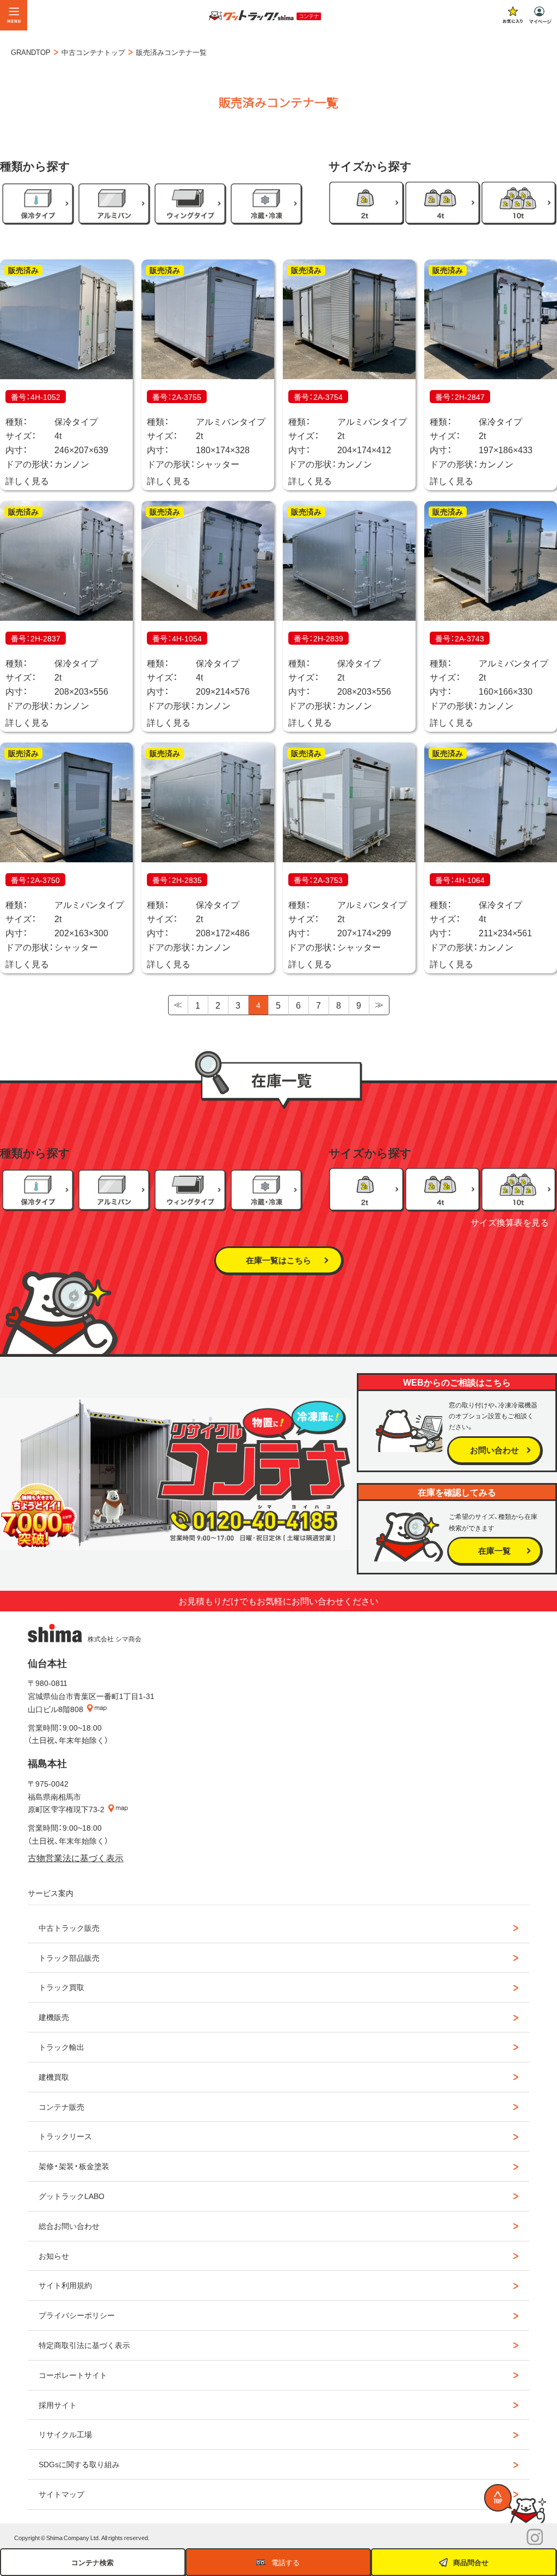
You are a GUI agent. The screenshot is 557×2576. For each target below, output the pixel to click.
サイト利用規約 (65, 2285)
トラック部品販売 (69, 1957)
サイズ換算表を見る (510, 1222)
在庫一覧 (494, 1550)
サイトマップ (61, 2494)
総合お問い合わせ (69, 2226)
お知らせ (54, 2256)
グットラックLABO (72, 2196)
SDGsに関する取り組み (79, 2464)
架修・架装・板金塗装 (74, 2166)
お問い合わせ (494, 1450)
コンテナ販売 (61, 2106)
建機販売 (54, 2017)
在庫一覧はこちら (278, 1260)
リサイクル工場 (65, 2434)
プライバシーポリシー (77, 2315)
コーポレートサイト (73, 2375)
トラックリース (65, 2136)
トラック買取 (61, 1987)
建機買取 (54, 2077)
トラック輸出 (61, 2047)
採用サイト (58, 2405)
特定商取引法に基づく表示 (84, 2345)
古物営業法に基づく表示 (76, 1857)
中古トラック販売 (69, 1928)
